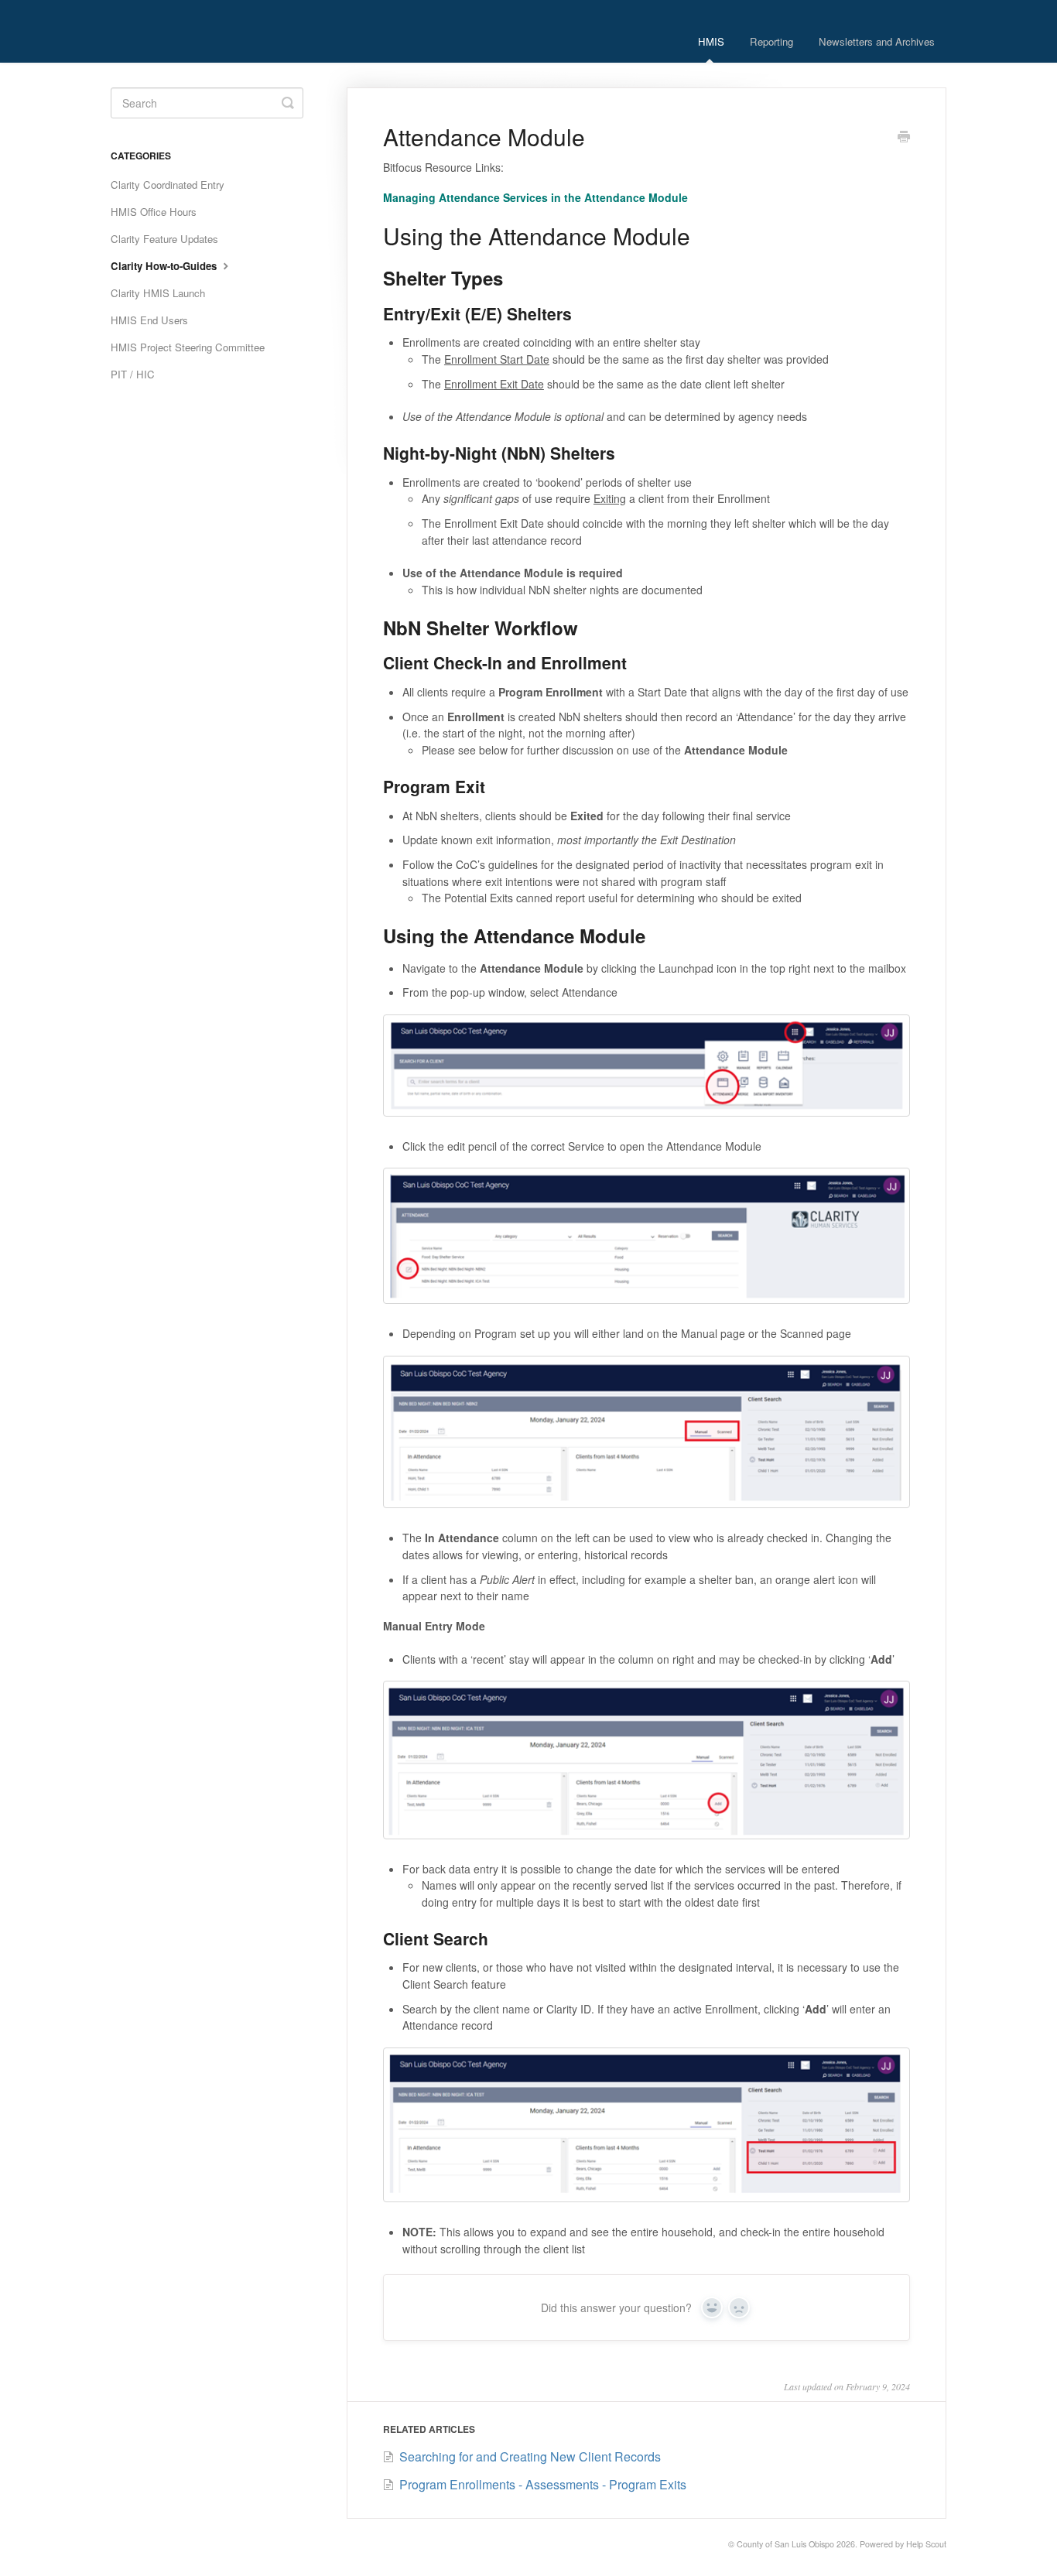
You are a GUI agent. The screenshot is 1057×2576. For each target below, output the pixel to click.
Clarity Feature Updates (164, 239)
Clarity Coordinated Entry (168, 185)
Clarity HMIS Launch (158, 293)
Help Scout (926, 2544)
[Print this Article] (904, 138)
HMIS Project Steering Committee (188, 347)
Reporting (771, 41)
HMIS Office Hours (154, 212)
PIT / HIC (133, 374)
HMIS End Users (149, 320)
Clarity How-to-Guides (165, 266)
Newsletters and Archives (877, 41)
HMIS (711, 41)
